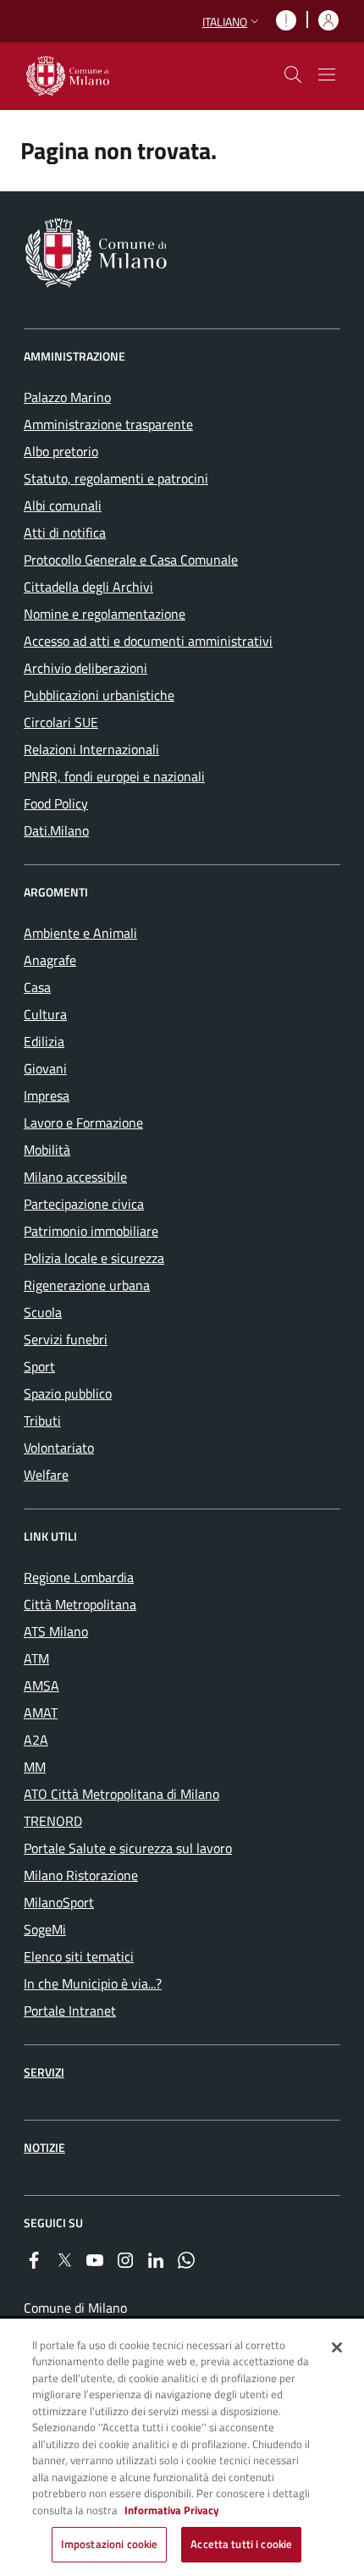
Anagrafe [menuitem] (50, 960)
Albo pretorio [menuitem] (61, 451)
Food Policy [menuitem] (56, 803)
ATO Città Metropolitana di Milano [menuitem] (121, 1794)
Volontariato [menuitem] (59, 1448)
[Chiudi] (337, 2347)
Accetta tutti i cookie (241, 2544)
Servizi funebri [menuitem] (66, 1339)
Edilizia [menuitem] (44, 1041)
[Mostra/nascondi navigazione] (327, 74)
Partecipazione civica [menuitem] (84, 1204)
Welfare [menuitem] (46, 1475)
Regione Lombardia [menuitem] (79, 1577)
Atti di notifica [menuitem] (65, 532)
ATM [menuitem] (36, 1658)
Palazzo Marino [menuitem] (67, 397)
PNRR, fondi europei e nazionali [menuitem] (114, 776)
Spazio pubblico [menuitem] (68, 1393)
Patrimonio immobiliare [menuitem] (91, 1231)
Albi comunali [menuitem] (63, 505)
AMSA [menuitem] (41, 1685)
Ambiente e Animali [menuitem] (80, 933)
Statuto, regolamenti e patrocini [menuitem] (116, 478)
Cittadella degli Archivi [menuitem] (88, 587)
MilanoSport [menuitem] (59, 1902)
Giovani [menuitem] (45, 1068)
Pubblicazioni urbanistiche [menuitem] (99, 695)
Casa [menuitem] (37, 987)
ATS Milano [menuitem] (56, 1631)
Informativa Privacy (172, 2510)
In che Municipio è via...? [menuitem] (93, 1983)
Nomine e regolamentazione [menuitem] (105, 614)
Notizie (44, 2147)
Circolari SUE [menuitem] (61, 722)
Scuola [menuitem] (43, 1312)
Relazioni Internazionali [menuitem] (91, 749)
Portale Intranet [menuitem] (70, 2011)
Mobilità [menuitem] (47, 1150)
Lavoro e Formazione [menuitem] (83, 1123)
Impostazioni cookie (109, 2544)
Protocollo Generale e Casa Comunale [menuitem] (131, 560)
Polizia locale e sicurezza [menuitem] (94, 1258)
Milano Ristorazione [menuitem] (81, 1875)
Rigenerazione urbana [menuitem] (87, 1285)
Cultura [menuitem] (45, 1014)
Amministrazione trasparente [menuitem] (108, 424)
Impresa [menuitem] (47, 1095)
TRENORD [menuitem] (53, 1821)
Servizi (44, 2072)
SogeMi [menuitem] (45, 1929)
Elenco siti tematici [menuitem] (79, 1956)
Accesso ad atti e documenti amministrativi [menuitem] (148, 641)
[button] (232, 22)
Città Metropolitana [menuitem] (80, 1604)
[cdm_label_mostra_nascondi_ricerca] (293, 74)
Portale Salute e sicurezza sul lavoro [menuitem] (128, 1848)
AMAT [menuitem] (41, 1713)
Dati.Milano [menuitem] (56, 830)
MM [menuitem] (35, 1767)
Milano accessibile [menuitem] (75, 1177)
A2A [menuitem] (36, 1740)
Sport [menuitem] (39, 1366)
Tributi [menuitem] (42, 1420)
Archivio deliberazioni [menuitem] (85, 668)
